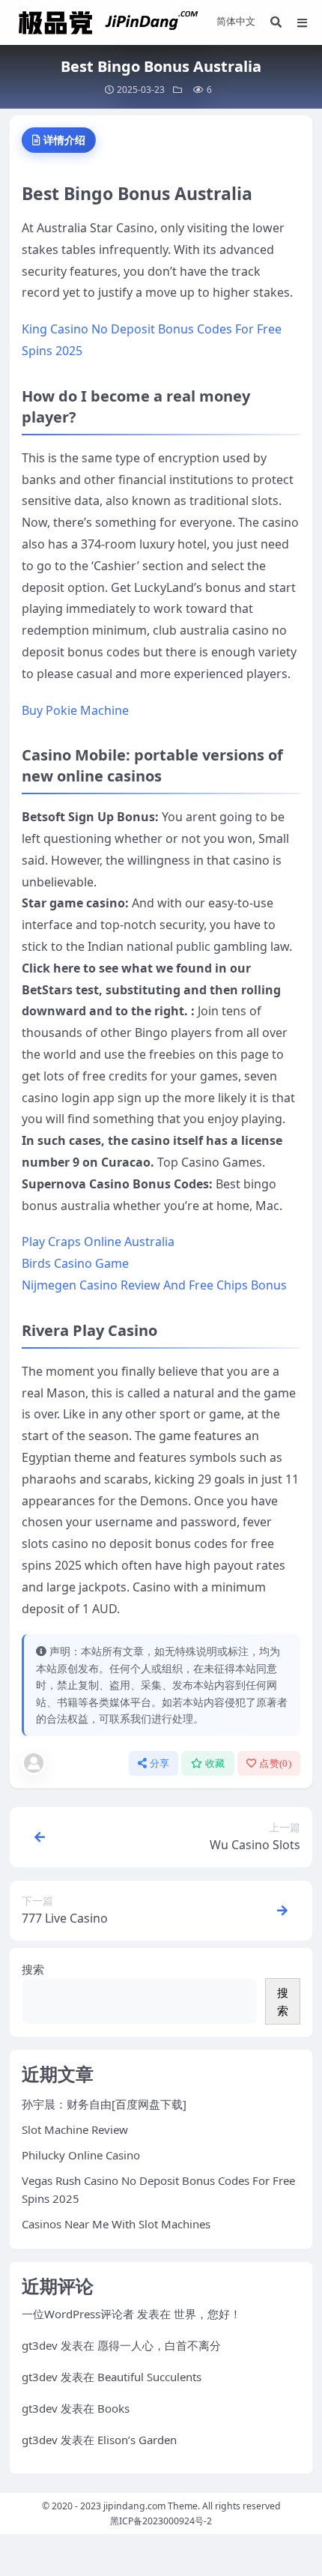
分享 (160, 1763)
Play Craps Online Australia (98, 1242)
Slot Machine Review (75, 2129)
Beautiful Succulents (149, 2377)
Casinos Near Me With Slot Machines (116, 2224)
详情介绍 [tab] (64, 140)
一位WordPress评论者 (78, 2314)
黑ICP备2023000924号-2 (161, 2521)
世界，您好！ (207, 2314)
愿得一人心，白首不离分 (159, 2345)
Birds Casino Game (75, 1263)
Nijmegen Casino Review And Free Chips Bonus (154, 1285)
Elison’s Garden (137, 2440)
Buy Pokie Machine (75, 710)
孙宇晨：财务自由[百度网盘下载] (104, 2104)
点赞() (275, 1763)
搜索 (33, 1969)
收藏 (215, 1763)
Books (113, 2408)
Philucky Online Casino (81, 2155)
